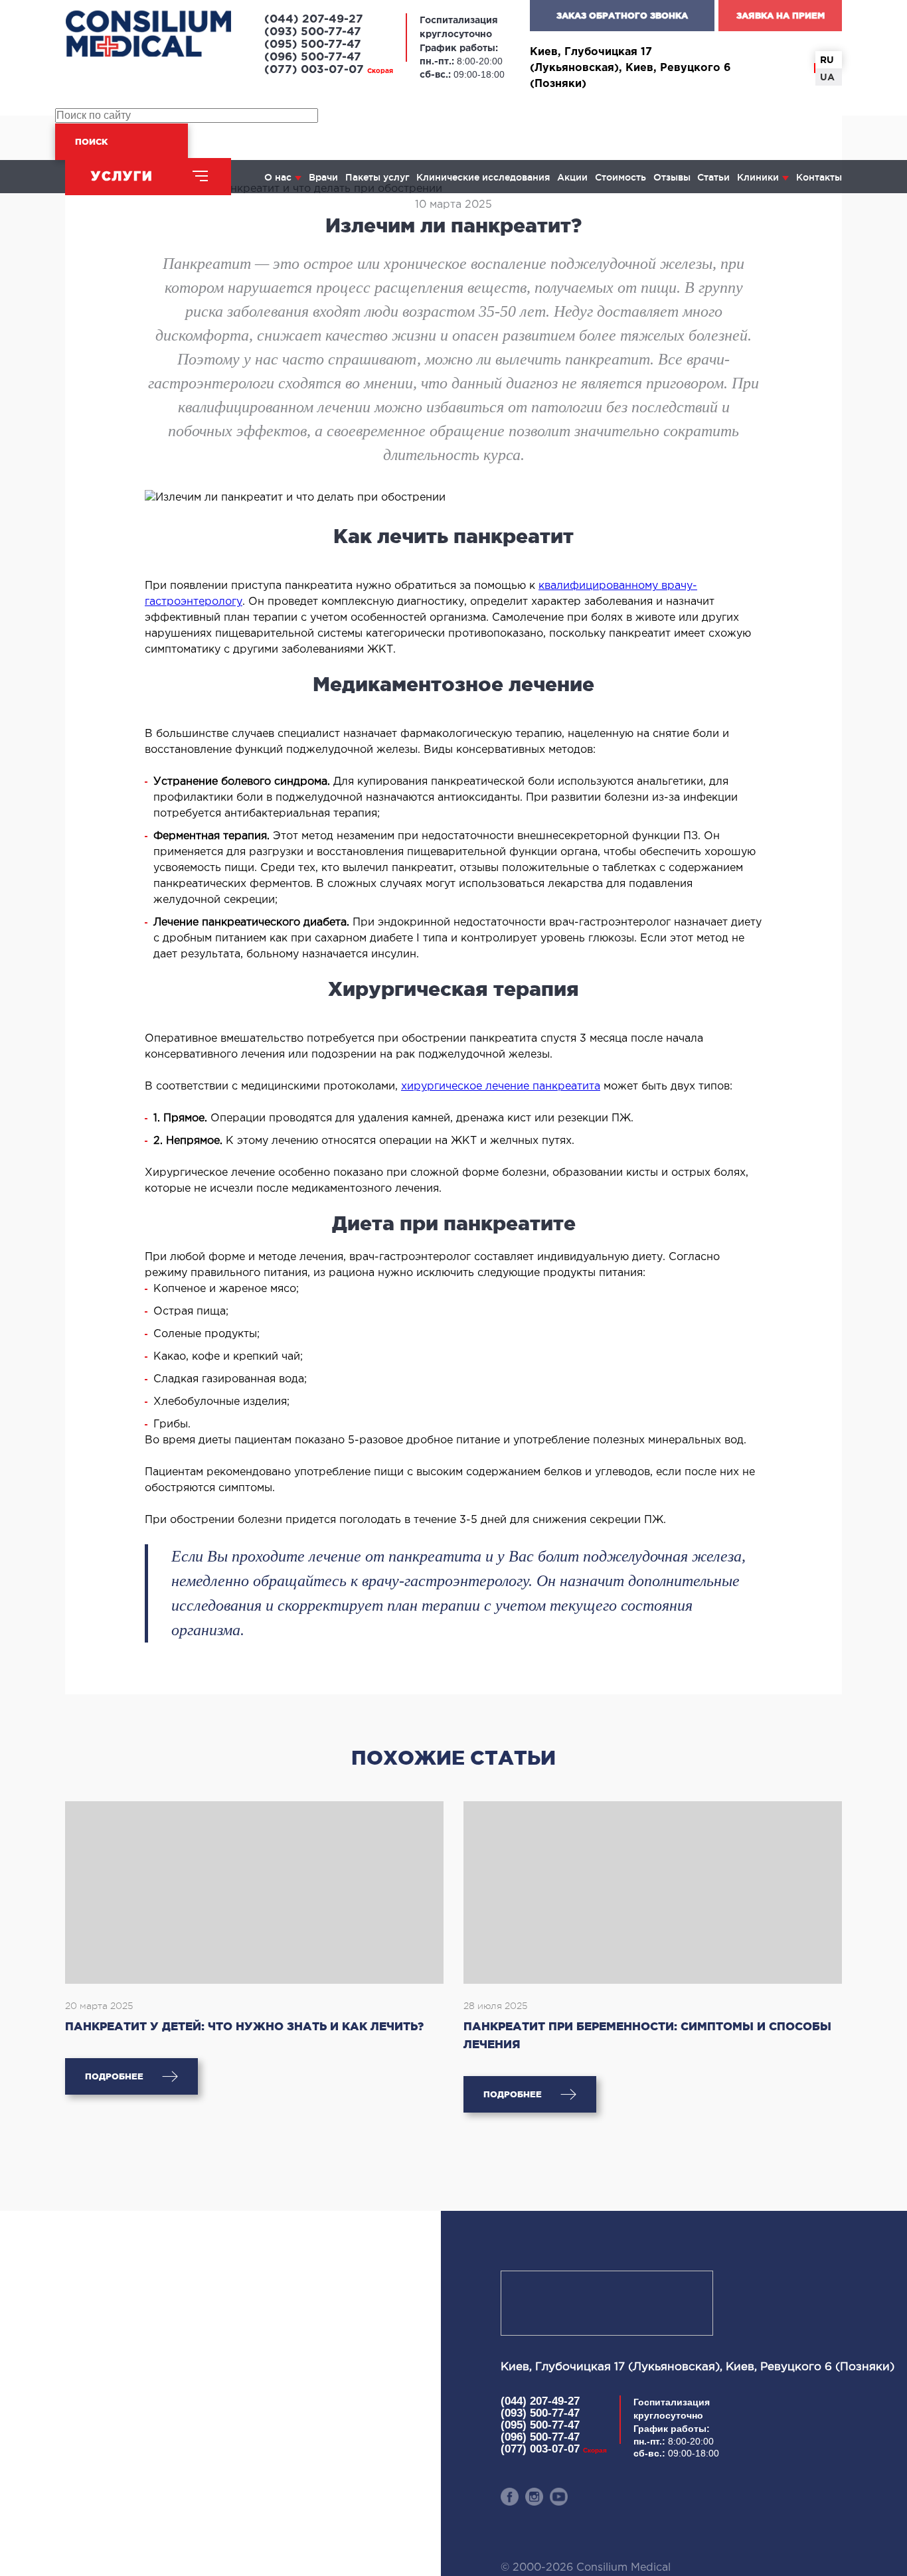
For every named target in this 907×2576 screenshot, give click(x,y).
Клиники (758, 177)
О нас (278, 177)
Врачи (323, 177)
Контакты (819, 177)
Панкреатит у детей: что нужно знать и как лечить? (244, 2026)
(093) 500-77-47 (313, 32)
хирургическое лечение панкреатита (501, 1087)
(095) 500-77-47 (313, 45)
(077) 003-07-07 (329, 70)
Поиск (91, 142)
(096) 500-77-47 (313, 57)
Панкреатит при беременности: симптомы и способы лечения (647, 2035)
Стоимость (620, 177)
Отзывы (672, 177)
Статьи (713, 177)
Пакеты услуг (377, 177)
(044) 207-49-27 (314, 20)
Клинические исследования (483, 177)
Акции (572, 177)
